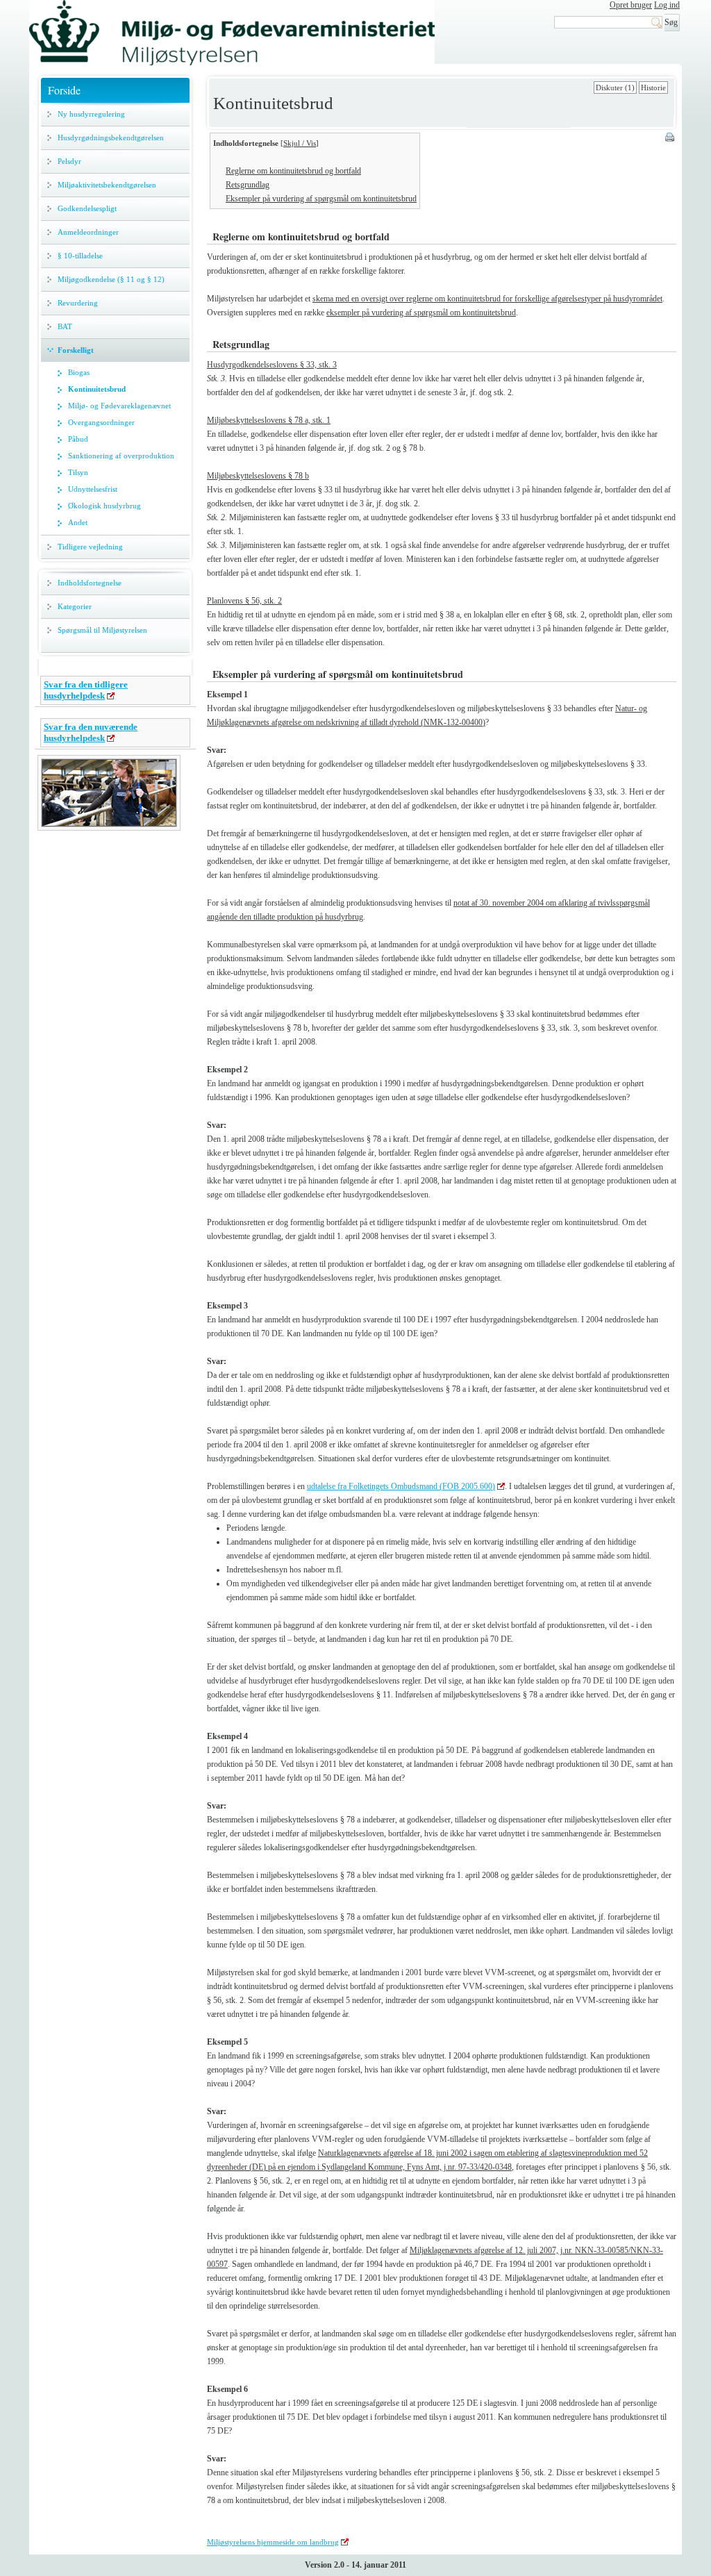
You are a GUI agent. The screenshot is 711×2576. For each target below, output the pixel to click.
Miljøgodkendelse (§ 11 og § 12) (111, 279)
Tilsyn (78, 472)
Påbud (78, 439)
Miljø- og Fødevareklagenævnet (119, 406)
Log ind (667, 5)
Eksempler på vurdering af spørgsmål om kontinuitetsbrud (321, 199)
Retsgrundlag (248, 185)
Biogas (79, 372)
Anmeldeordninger (88, 232)
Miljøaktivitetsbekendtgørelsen (107, 185)
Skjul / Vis (300, 143)
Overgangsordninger (101, 422)
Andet (78, 522)
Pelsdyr (69, 161)
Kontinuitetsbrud (97, 389)
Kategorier (75, 606)
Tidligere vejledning (90, 547)
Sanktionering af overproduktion (121, 456)
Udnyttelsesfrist (93, 489)
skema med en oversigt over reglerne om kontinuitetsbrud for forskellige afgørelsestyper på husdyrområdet (487, 299)
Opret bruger (631, 5)
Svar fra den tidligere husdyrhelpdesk (86, 690)
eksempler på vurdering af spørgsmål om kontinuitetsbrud (421, 313)
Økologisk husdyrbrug (104, 506)
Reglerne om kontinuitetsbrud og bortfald (293, 171)
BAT (65, 326)
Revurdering (78, 303)
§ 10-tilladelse (80, 256)
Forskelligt (76, 350)
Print (671, 138)
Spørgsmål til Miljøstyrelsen (102, 630)
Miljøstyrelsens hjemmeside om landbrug (273, 2542)
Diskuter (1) (615, 88)
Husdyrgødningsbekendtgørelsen (111, 138)
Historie (653, 88)
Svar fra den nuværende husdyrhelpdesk (91, 732)
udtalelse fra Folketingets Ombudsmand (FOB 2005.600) (401, 1486)
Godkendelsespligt (87, 208)
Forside (64, 90)
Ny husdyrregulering (91, 114)
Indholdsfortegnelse (90, 583)
